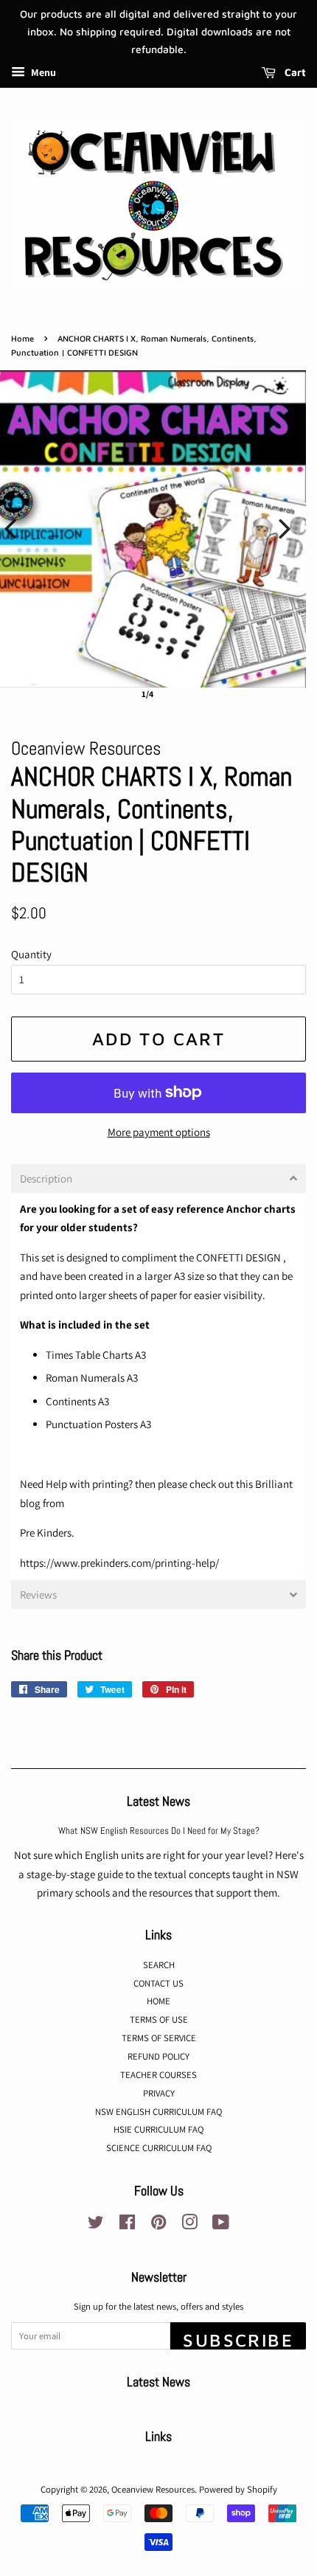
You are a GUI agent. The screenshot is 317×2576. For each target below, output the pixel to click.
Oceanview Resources (153, 2489)
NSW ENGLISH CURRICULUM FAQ (158, 2112)
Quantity (31, 954)
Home (22, 338)
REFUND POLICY (158, 2056)
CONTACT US (158, 1983)
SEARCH (159, 1965)
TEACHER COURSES (158, 2075)
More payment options (159, 1132)
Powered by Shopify (238, 2489)
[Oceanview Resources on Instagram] (189, 2225)
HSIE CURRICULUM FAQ (158, 2129)
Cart (294, 73)
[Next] (285, 529)
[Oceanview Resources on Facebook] (127, 2225)
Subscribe (238, 2340)
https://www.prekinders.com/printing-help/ (119, 1563)
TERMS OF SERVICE (159, 2038)
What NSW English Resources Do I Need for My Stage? (159, 1831)
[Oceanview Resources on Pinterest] (158, 2225)
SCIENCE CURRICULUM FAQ (159, 2148)
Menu (42, 73)
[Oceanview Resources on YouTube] (221, 2225)
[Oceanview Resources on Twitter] (96, 2225)
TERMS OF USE (159, 2019)
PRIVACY (159, 2093)
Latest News (158, 1801)
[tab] (158, 1178)
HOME (158, 2001)
